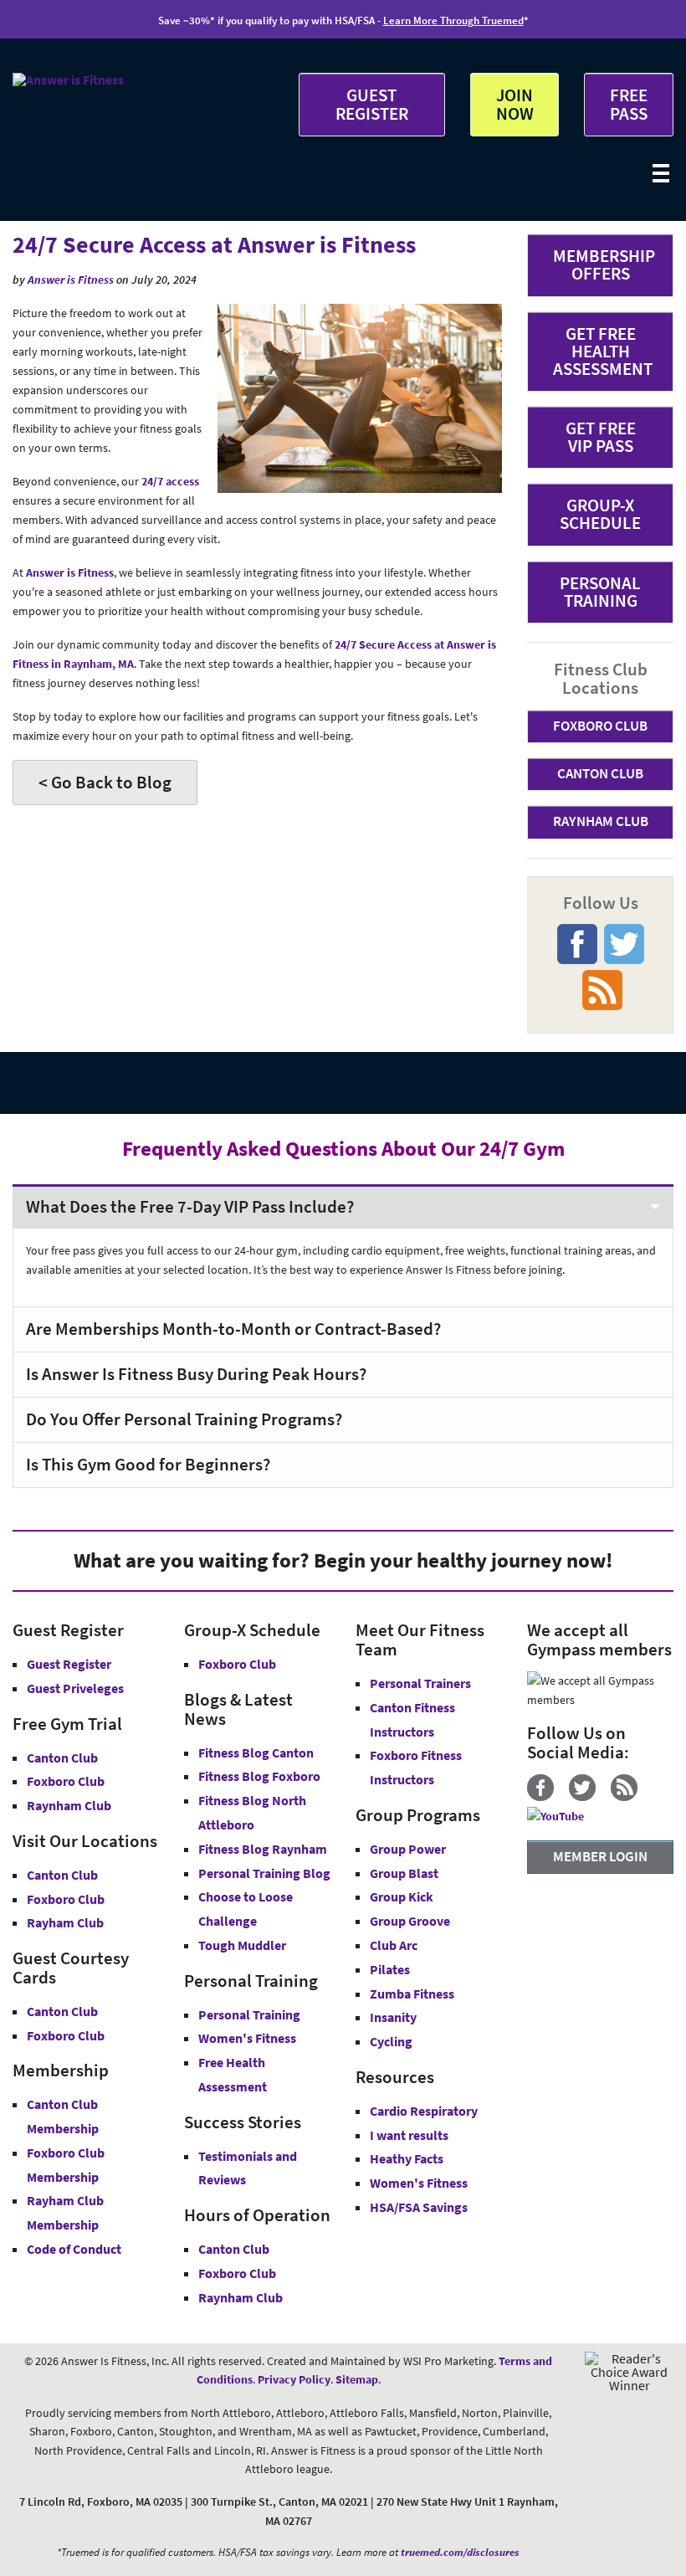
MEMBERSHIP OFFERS (604, 264)
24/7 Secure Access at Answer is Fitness (214, 245)
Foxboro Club (66, 1781)
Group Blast (404, 1873)
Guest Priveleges (75, 1688)
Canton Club (62, 1758)
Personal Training (249, 2014)
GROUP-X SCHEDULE (600, 514)
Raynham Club (69, 1805)
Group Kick (402, 1896)
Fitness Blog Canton (256, 1752)
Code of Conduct (74, 2249)
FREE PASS (629, 104)
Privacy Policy (294, 2379)
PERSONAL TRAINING (600, 592)
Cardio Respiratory (424, 2111)
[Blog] (630, 1797)
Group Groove (410, 1921)
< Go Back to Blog (105, 782)
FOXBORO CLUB (600, 726)
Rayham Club (65, 1922)
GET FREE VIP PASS (601, 437)
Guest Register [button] (69, 1664)
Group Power (408, 1849)
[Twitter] (589, 1797)
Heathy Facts (407, 2158)
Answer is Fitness (71, 280)
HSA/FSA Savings (419, 2207)
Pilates (390, 1969)
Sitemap (357, 2379)
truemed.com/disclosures (460, 2552)
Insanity (393, 2017)
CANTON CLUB (600, 773)
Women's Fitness (247, 2038)
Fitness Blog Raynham (263, 1849)
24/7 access (170, 481)
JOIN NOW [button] (515, 104)
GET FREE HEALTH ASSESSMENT (603, 351)
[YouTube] (562, 1816)
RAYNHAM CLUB (601, 821)
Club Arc (394, 1945)
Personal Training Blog (264, 1873)
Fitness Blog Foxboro (259, 1776)
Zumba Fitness (412, 1994)
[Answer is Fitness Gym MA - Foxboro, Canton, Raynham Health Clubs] (68, 80)
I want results (409, 2135)
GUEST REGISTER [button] (372, 104)
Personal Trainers (420, 1683)
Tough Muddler (242, 1945)
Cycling (391, 2041)
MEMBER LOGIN (600, 1856)
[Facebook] (547, 1797)
